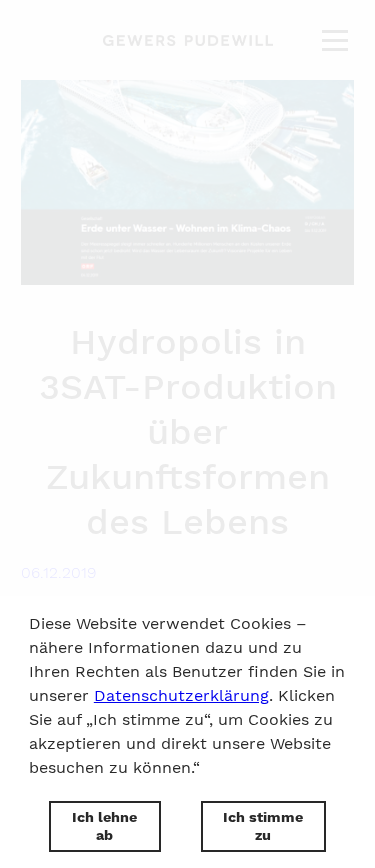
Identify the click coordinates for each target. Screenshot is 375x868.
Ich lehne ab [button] (104, 826)
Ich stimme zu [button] (263, 826)
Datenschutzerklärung (181, 695)
